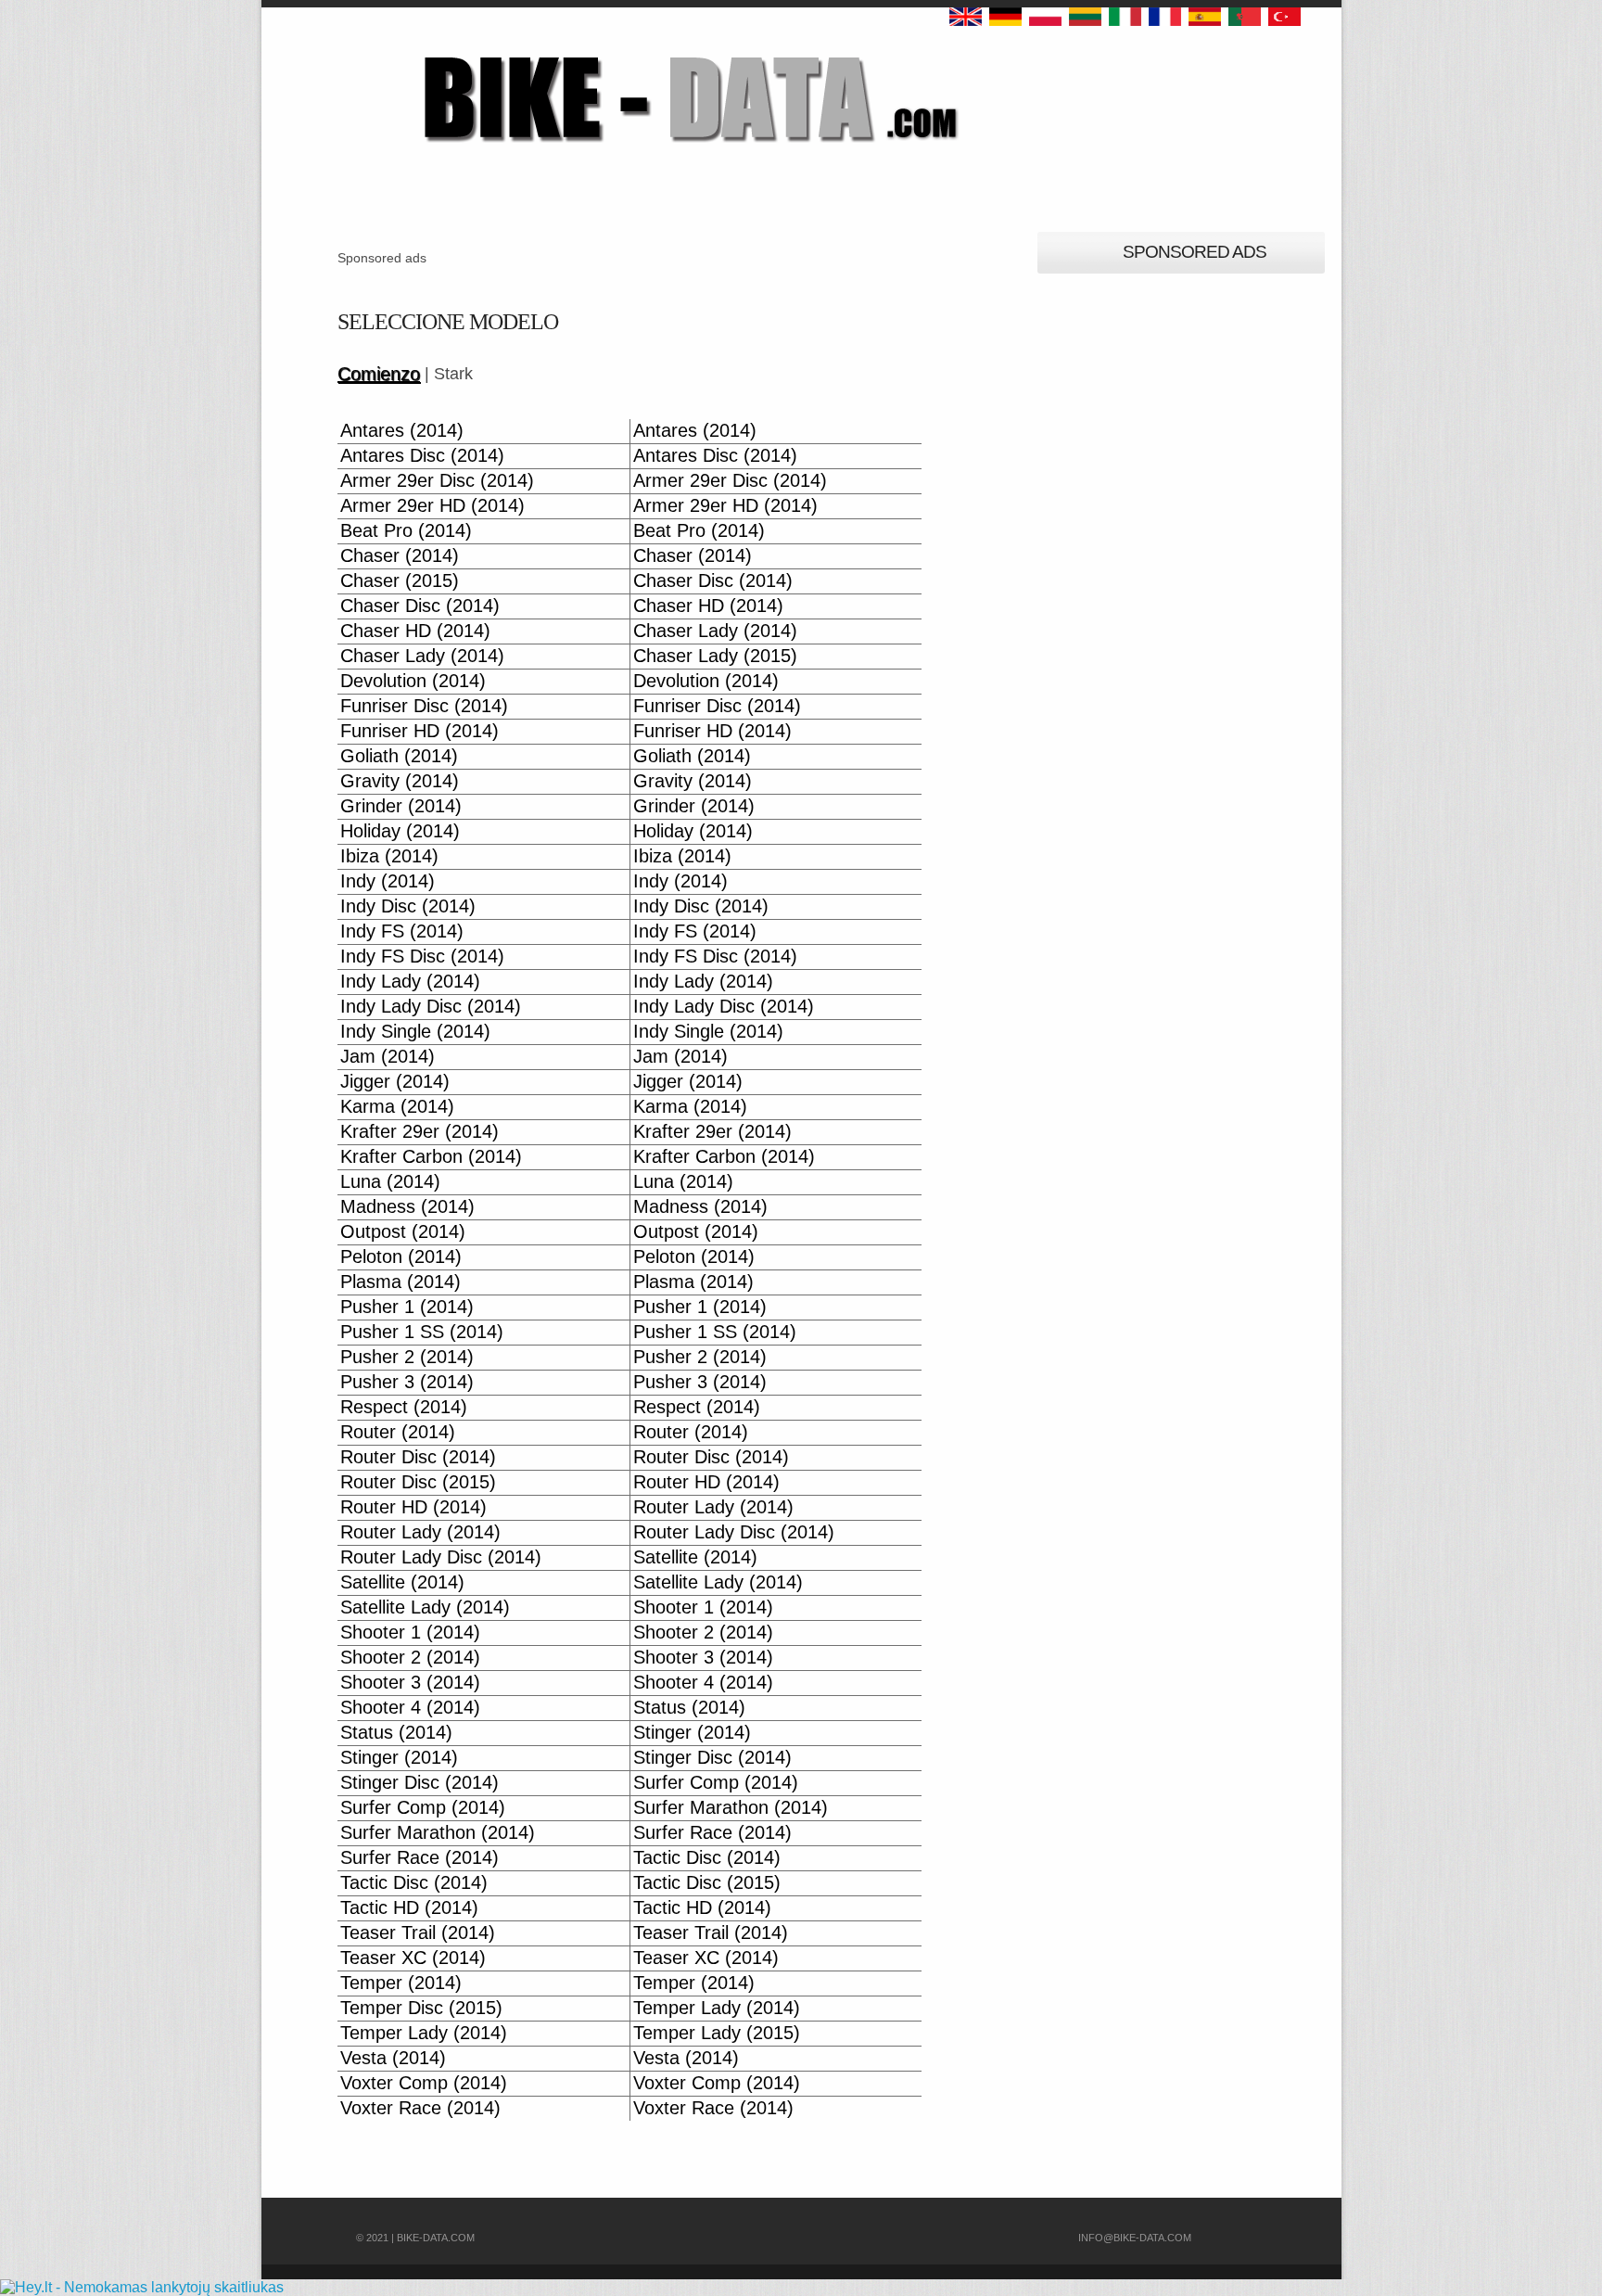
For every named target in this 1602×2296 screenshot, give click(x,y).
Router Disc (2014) (418, 1457)
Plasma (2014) (400, 1282)
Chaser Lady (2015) (715, 656)
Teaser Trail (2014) (418, 1933)
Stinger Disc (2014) (712, 1758)
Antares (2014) (402, 431)
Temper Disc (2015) (421, 2008)
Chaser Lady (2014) (715, 631)
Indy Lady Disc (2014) (431, 1007)
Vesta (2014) (393, 2058)
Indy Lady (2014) (410, 982)
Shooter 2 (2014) (703, 1633)
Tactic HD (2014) (409, 1908)
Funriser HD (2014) (420, 731)
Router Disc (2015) (418, 1482)
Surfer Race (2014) (712, 1833)
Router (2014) (398, 1432)
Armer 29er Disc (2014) (437, 481)
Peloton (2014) (401, 1257)
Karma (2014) (397, 1107)
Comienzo (379, 374)
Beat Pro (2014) (406, 531)
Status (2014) (689, 1708)
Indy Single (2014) (415, 1032)
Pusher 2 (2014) (407, 1357)
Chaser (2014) (400, 556)
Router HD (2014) (706, 1482)
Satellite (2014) (695, 1557)
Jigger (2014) (395, 1082)
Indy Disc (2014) (408, 906)
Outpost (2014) (403, 1232)
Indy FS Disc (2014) (422, 957)
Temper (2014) (401, 1983)
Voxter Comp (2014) (424, 2083)
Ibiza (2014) (389, 856)
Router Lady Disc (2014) (734, 1532)
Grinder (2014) (401, 806)
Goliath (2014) (399, 756)
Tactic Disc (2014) (707, 1858)
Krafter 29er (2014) (420, 1132)
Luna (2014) (390, 1182)
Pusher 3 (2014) (407, 1382)
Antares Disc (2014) (422, 456)
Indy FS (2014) (402, 931)
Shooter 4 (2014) (703, 1683)
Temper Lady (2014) (717, 2008)
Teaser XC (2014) (413, 1958)
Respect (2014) (404, 1407)
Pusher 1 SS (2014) (422, 1332)
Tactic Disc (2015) (707, 1883)
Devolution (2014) (413, 681)
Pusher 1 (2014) (407, 1307)
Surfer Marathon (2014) (731, 1808)
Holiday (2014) (400, 831)
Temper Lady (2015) (717, 2033)
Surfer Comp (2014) (716, 1783)
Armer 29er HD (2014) (432, 506)
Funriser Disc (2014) (424, 706)
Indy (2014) (388, 881)
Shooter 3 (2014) (703, 1658)
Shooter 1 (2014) (703, 1607)
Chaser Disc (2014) (713, 581)
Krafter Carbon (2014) (431, 1157)
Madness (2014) (407, 1207)
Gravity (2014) (400, 781)
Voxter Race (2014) (420, 2108)
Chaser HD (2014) (708, 606)
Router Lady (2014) (713, 1507)
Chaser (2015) (400, 581)
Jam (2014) (388, 1057)
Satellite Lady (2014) (718, 1582)
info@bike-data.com (1135, 2238)
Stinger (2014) (692, 1733)
